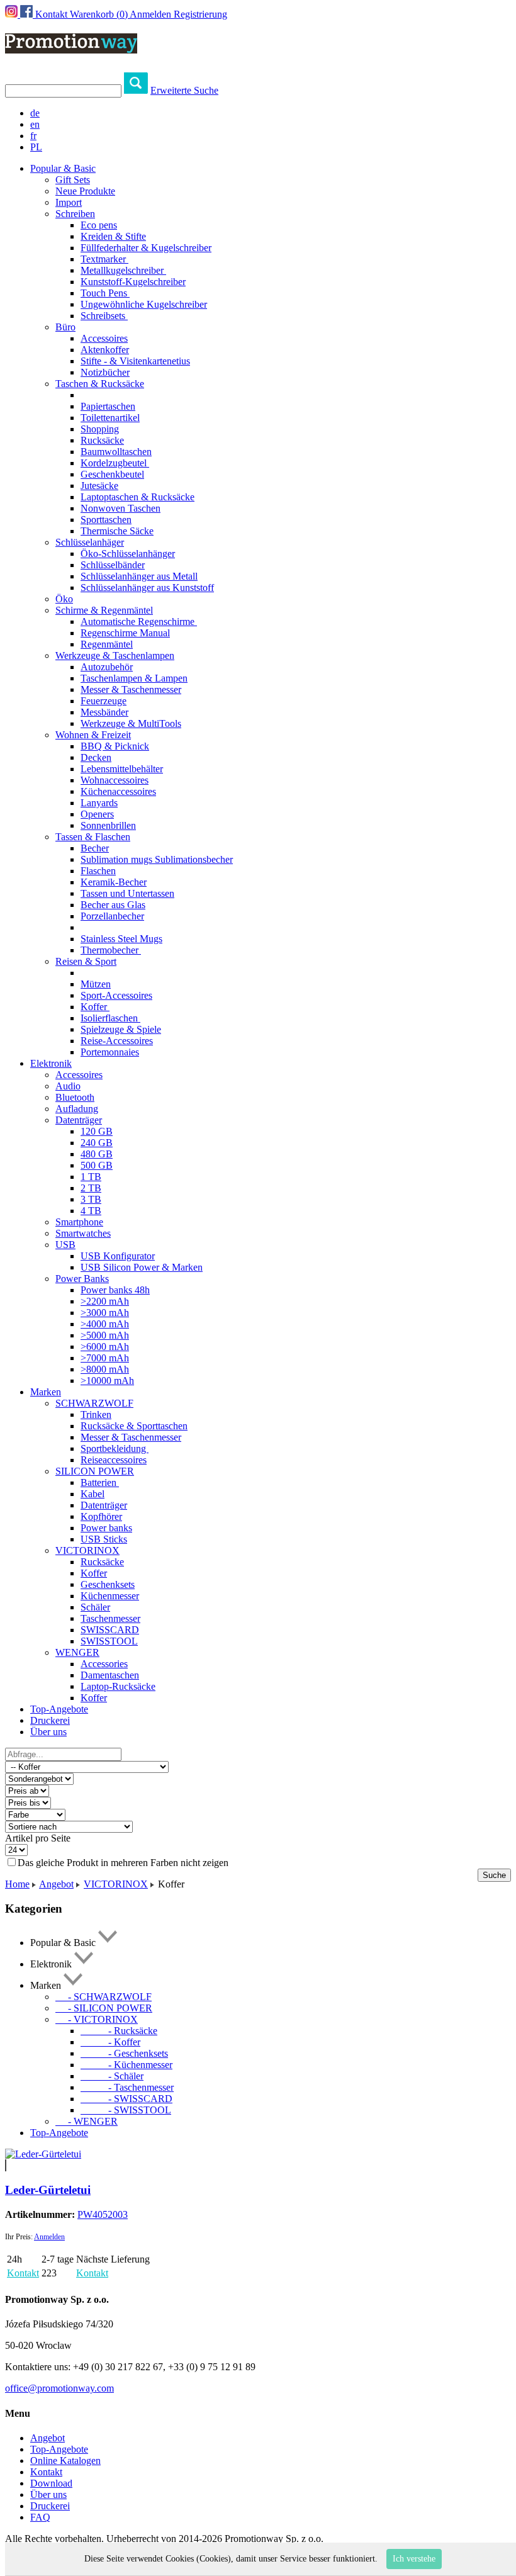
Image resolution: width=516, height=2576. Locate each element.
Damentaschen (110, 1675)
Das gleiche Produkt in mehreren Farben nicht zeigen (123, 1863)
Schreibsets (104, 316)
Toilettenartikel (110, 418)
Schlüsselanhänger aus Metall (139, 576)
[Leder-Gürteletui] (43, 2154)
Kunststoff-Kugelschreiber (133, 282)
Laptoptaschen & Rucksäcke (137, 497)
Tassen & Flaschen (93, 837)
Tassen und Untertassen (127, 893)
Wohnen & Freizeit (93, 735)
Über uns (48, 1732)
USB (65, 1245)
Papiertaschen (108, 406)
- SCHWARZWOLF (104, 1997)
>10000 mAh (107, 1381)
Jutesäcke (99, 486)
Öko (64, 599)
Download (51, 2483)
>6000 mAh (105, 1347)
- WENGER (87, 2121)
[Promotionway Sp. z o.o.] (71, 47)
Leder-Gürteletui (48, 2190)
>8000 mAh (105, 1369)
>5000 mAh (105, 1335)
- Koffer (110, 2042)
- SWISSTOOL (126, 2110)
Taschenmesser (110, 1618)
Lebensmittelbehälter (122, 769)
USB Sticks (104, 1539)
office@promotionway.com (59, 2388)
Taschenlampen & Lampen (134, 678)
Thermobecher (111, 950)
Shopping (100, 429)
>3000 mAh (105, 1313)
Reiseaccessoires (114, 1460)
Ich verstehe (414, 2559)
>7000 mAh (105, 1358)
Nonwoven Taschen (121, 508)
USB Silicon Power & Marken (142, 1267)
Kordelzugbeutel (115, 463)
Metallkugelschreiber (123, 270)
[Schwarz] (6, 2165)
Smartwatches (83, 1233)
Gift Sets (73, 180)
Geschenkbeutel (112, 474)
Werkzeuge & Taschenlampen (115, 655)
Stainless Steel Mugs (121, 939)
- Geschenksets (124, 2053)
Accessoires (104, 338)
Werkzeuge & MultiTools (131, 723)
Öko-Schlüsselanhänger (128, 554)
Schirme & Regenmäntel (104, 610)
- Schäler (112, 2076)
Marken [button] (46, 1392)
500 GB (97, 1165)
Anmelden (150, 14)
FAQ (40, 2517)
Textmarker (104, 259)
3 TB (91, 1199)
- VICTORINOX (97, 2019)
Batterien (100, 1482)
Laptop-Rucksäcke (118, 1686)
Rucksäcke (102, 440)
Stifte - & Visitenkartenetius (135, 361)
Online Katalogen (65, 2461)
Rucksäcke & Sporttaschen (134, 1426)
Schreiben (75, 214)
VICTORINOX (87, 1550)
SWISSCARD (110, 1630)
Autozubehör (107, 667)
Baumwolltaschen (116, 452)
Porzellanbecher (112, 916)
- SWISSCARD (126, 2099)
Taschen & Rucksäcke (100, 384)
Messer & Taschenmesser (131, 689)
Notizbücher (105, 372)
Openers (97, 814)
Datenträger (79, 1120)
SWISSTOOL (109, 1641)
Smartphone (79, 1222)
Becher (95, 848)
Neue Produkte (85, 191)
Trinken (96, 1415)
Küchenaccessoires (118, 791)
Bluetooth (75, 1097)
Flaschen (98, 871)
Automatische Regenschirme (139, 622)
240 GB (97, 1143)
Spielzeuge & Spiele (121, 1029)
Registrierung (200, 14)
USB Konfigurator (118, 1256)
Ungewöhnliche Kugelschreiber (144, 304)
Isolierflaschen (110, 1018)
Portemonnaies (110, 1052)
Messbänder (104, 712)
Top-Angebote (59, 1709)
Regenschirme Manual (125, 633)
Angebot (56, 1884)
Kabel (93, 1494)
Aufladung (77, 1109)
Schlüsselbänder (113, 565)
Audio (68, 1086)
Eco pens (99, 225)
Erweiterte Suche (184, 90)
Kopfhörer (101, 1516)
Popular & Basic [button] (63, 168)
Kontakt (51, 14)
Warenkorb (99, 14)
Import (69, 202)
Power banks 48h (115, 1290)
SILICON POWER (95, 1471)
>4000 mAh (105, 1324)
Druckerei (50, 1720)
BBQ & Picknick (115, 746)
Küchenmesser (110, 1596)
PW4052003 (103, 2214)
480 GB (97, 1154)
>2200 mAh (105, 1301)
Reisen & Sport (86, 961)
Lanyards (99, 803)
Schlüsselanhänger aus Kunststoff (147, 588)
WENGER (77, 1652)
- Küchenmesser (126, 2065)
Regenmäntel (107, 644)
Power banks (106, 1528)
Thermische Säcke (117, 531)
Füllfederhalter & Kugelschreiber (146, 248)
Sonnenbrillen (108, 825)
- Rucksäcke (119, 2031)
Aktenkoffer (105, 350)
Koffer (95, 1007)
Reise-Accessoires (117, 1041)
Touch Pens (105, 293)
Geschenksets (108, 1584)
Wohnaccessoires (115, 780)
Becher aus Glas (113, 905)
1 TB (91, 1177)
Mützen (96, 984)
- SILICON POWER (104, 2008)
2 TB (91, 1188)
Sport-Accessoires (116, 995)
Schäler (95, 1607)
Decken (96, 757)
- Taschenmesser (127, 2087)
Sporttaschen (106, 520)
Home (17, 1884)
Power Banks (82, 1279)
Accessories (104, 1664)
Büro (65, 327)
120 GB (97, 1131)
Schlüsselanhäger (90, 542)
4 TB (91, 1211)
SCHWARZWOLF (94, 1403)
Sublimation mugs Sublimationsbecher (157, 859)
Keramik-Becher (114, 882)
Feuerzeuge (104, 701)
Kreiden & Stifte (113, 236)
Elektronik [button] (51, 1063)
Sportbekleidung (115, 1448)
